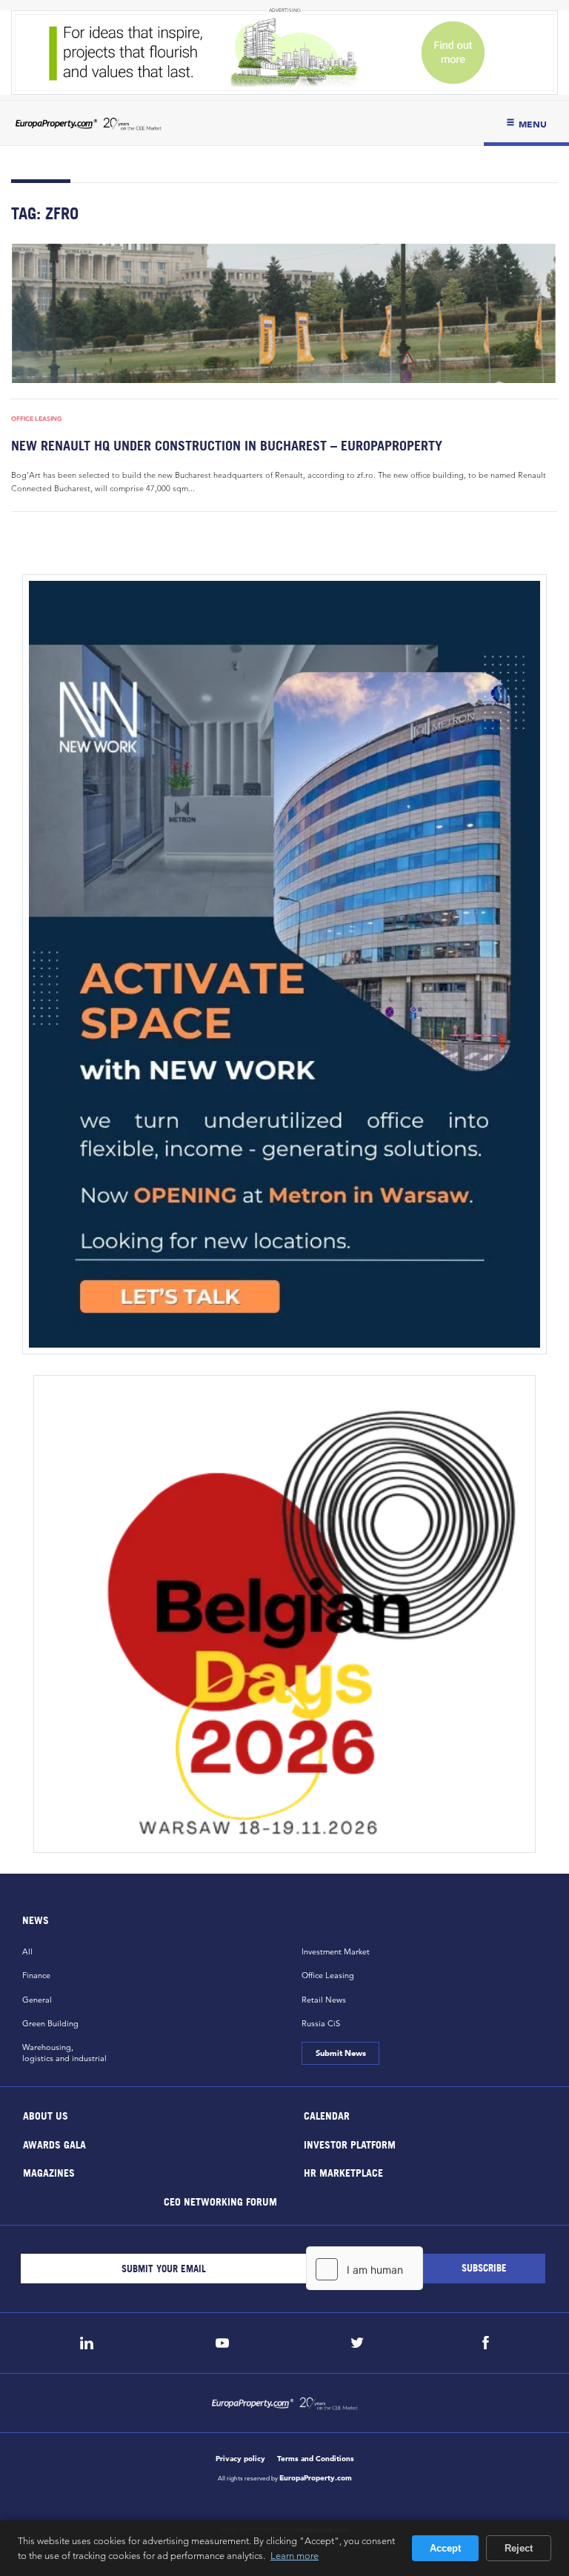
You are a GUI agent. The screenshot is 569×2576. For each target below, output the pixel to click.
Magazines (49, 2173)
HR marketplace (343, 2173)
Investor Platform (350, 2144)
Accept (445, 2548)
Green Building (50, 2023)
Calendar (327, 2116)
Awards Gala (54, 2144)
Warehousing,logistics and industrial (64, 2053)
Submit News (340, 2053)
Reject (519, 2548)
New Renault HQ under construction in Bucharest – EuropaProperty (227, 446)
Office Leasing (37, 419)
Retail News (324, 2000)
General (37, 2000)
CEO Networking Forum (220, 2201)
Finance (36, 1975)
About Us (46, 2116)
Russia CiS (321, 2023)
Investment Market (336, 1951)
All (27, 1951)
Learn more (295, 2555)
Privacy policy (240, 2459)
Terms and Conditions (316, 2459)
